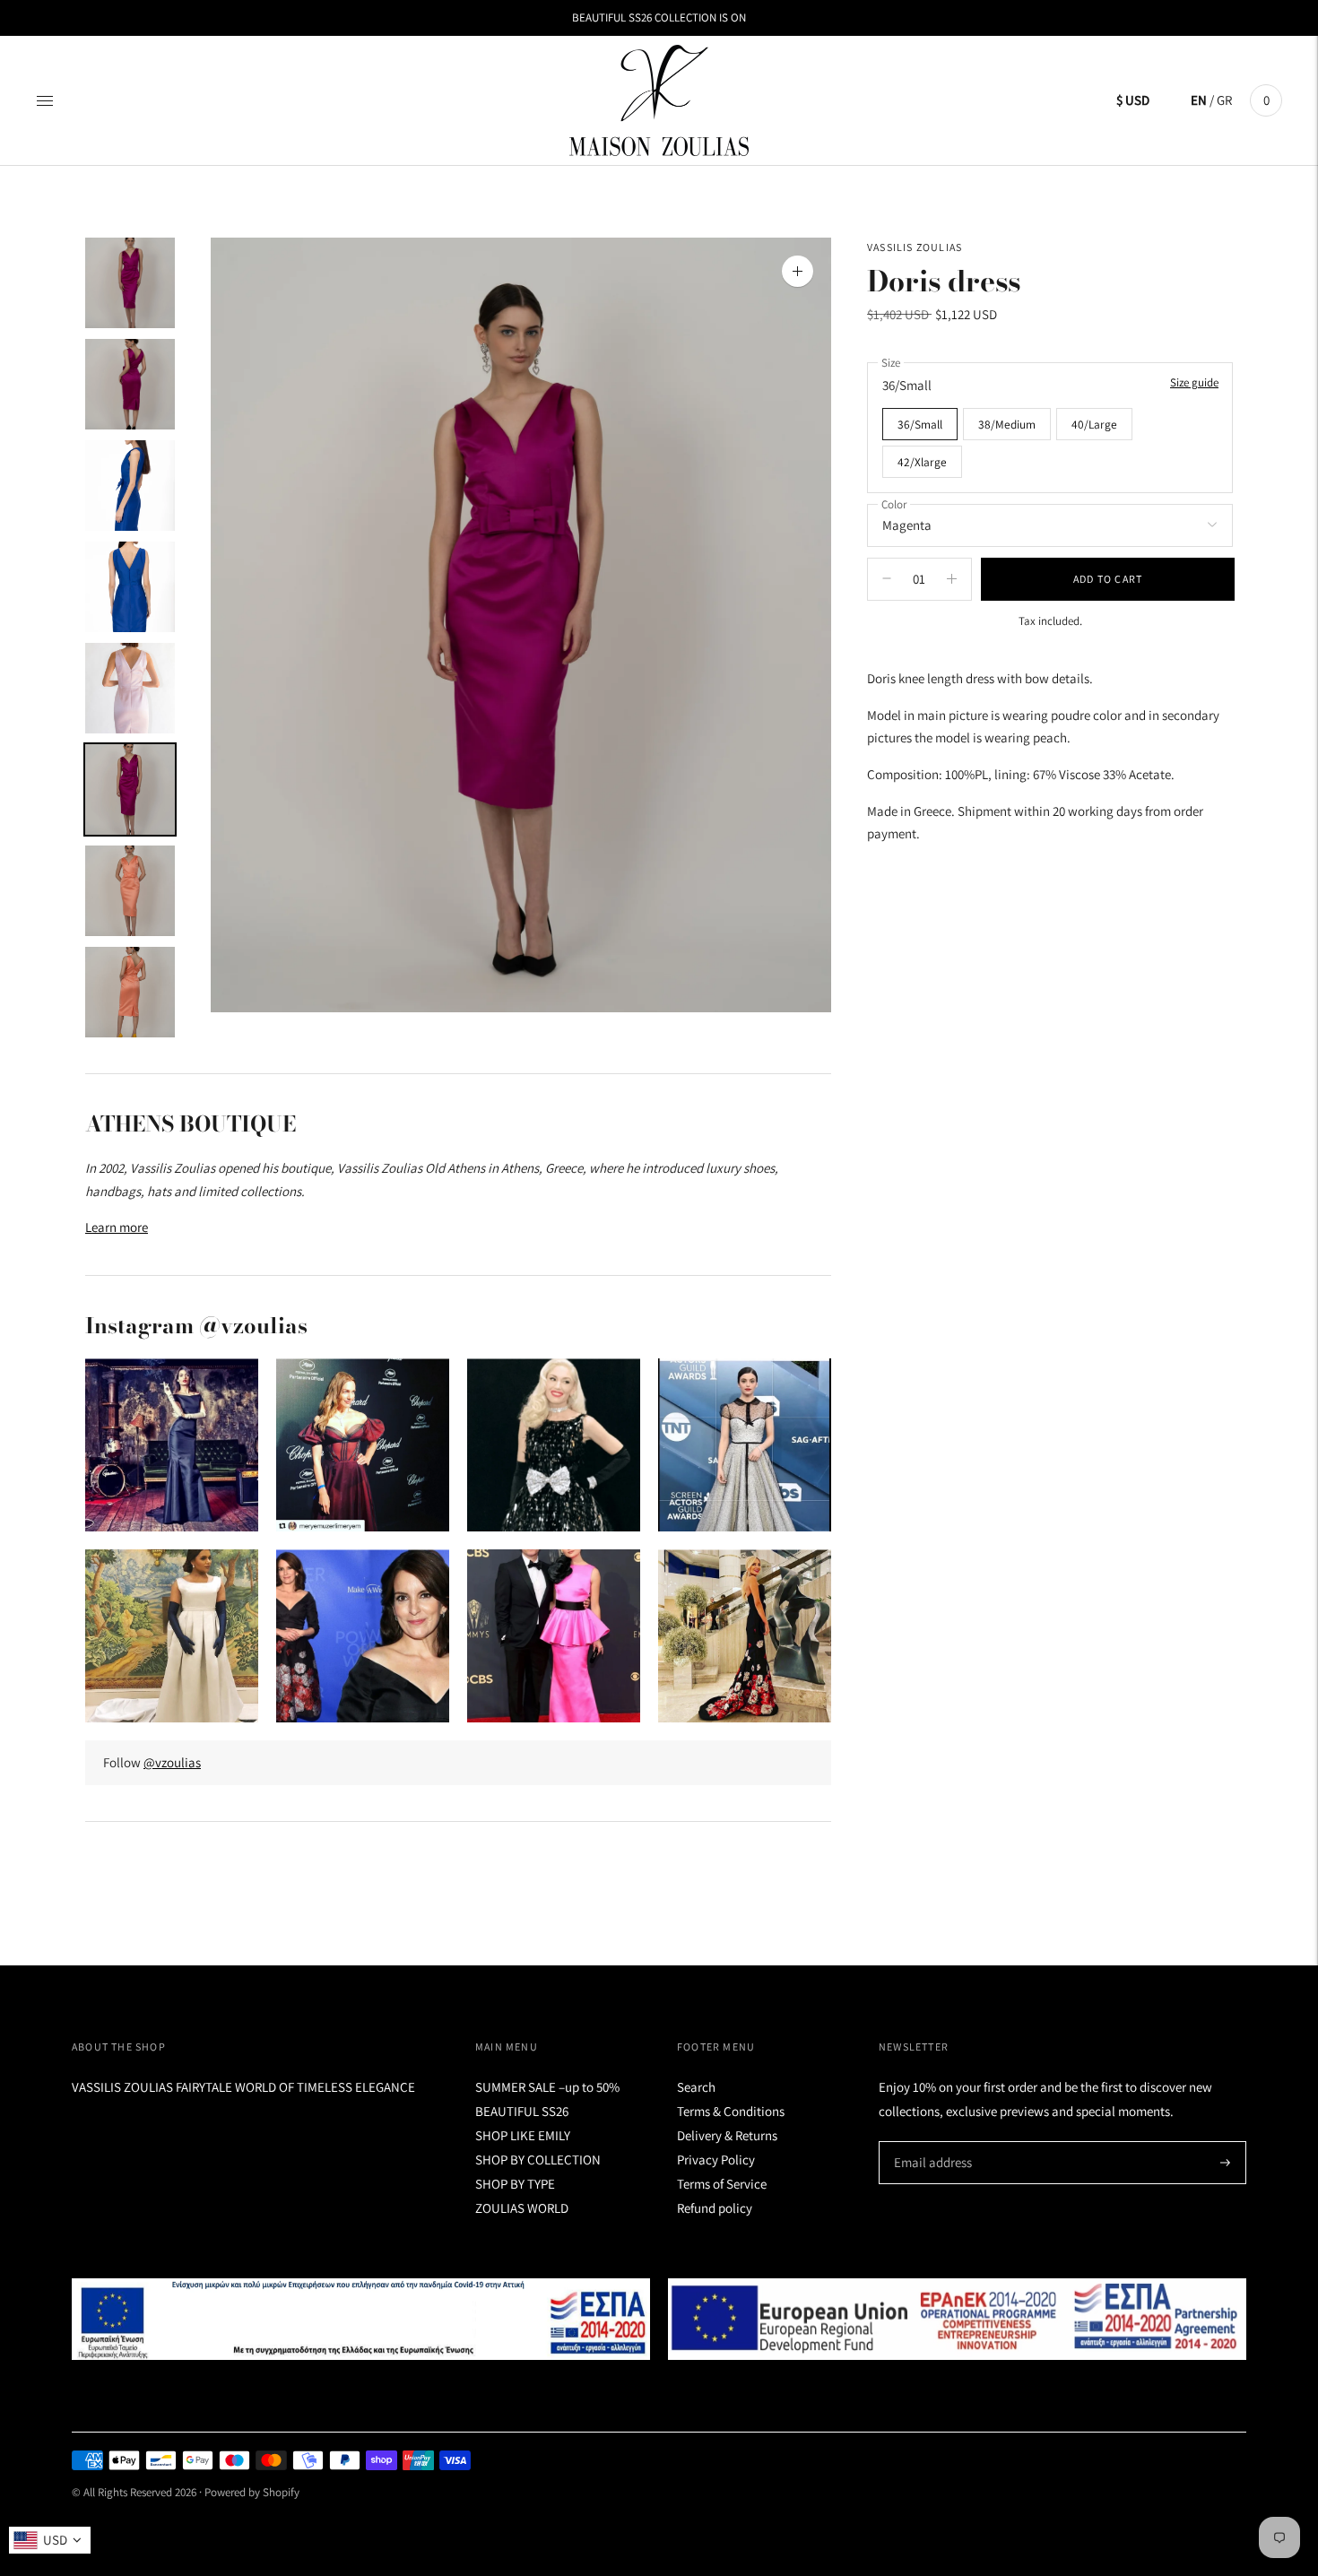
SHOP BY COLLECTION (538, 2160)
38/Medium (1007, 423)
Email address (930, 2142)
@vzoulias (172, 1762)
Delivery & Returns (727, 2135)
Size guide (1194, 382)
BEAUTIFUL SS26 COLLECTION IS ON (659, 17)
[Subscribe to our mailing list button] (1225, 2163)
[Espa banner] (361, 2319)
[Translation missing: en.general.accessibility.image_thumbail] (130, 283)
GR (1224, 100)
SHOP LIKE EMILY (523, 2135)
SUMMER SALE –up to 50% (547, 2087)
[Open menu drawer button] (45, 100)
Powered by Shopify (252, 2492)
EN (1199, 100)
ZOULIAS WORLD (522, 2208)
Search (696, 2087)
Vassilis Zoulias (915, 247)
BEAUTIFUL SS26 (522, 2111)
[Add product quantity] (887, 578)
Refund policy (715, 2208)
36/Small (920, 423)
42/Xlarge (922, 461)
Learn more (117, 1227)
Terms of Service (722, 2184)
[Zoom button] (798, 271)
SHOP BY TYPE (515, 2184)
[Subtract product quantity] (952, 578)
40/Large (1094, 423)
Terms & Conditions (731, 2111)
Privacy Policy (716, 2160)
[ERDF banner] (957, 2319)
